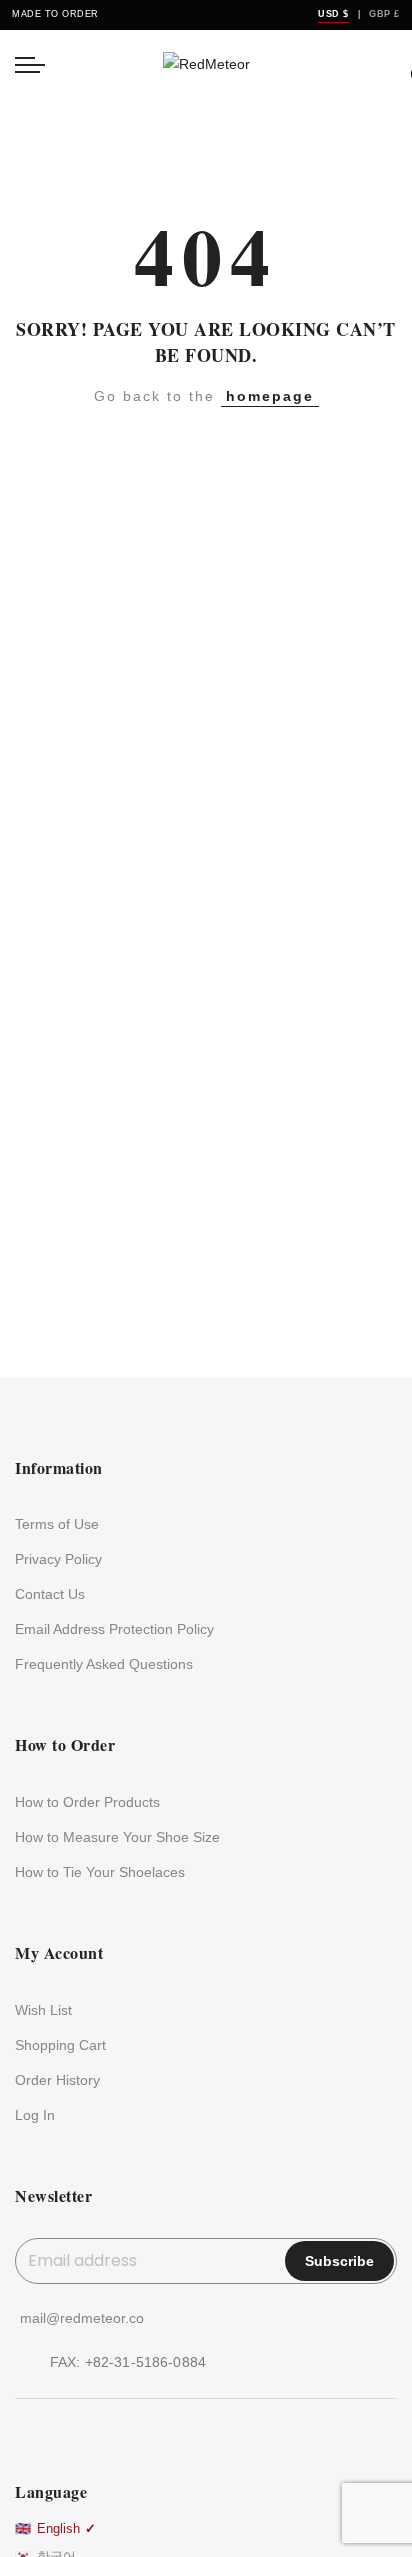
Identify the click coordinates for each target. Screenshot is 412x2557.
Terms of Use (57, 1524)
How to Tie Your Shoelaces (100, 1872)
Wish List (43, 2010)
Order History (57, 2080)
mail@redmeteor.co (82, 2318)
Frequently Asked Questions (104, 1664)
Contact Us (50, 1594)
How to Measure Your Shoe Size (117, 1837)
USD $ (333, 14)
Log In (35, 2115)
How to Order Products (87, 1802)
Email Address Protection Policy (114, 1629)
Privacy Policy (58, 1559)
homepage (270, 396)
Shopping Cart (60, 2045)
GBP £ (384, 14)
